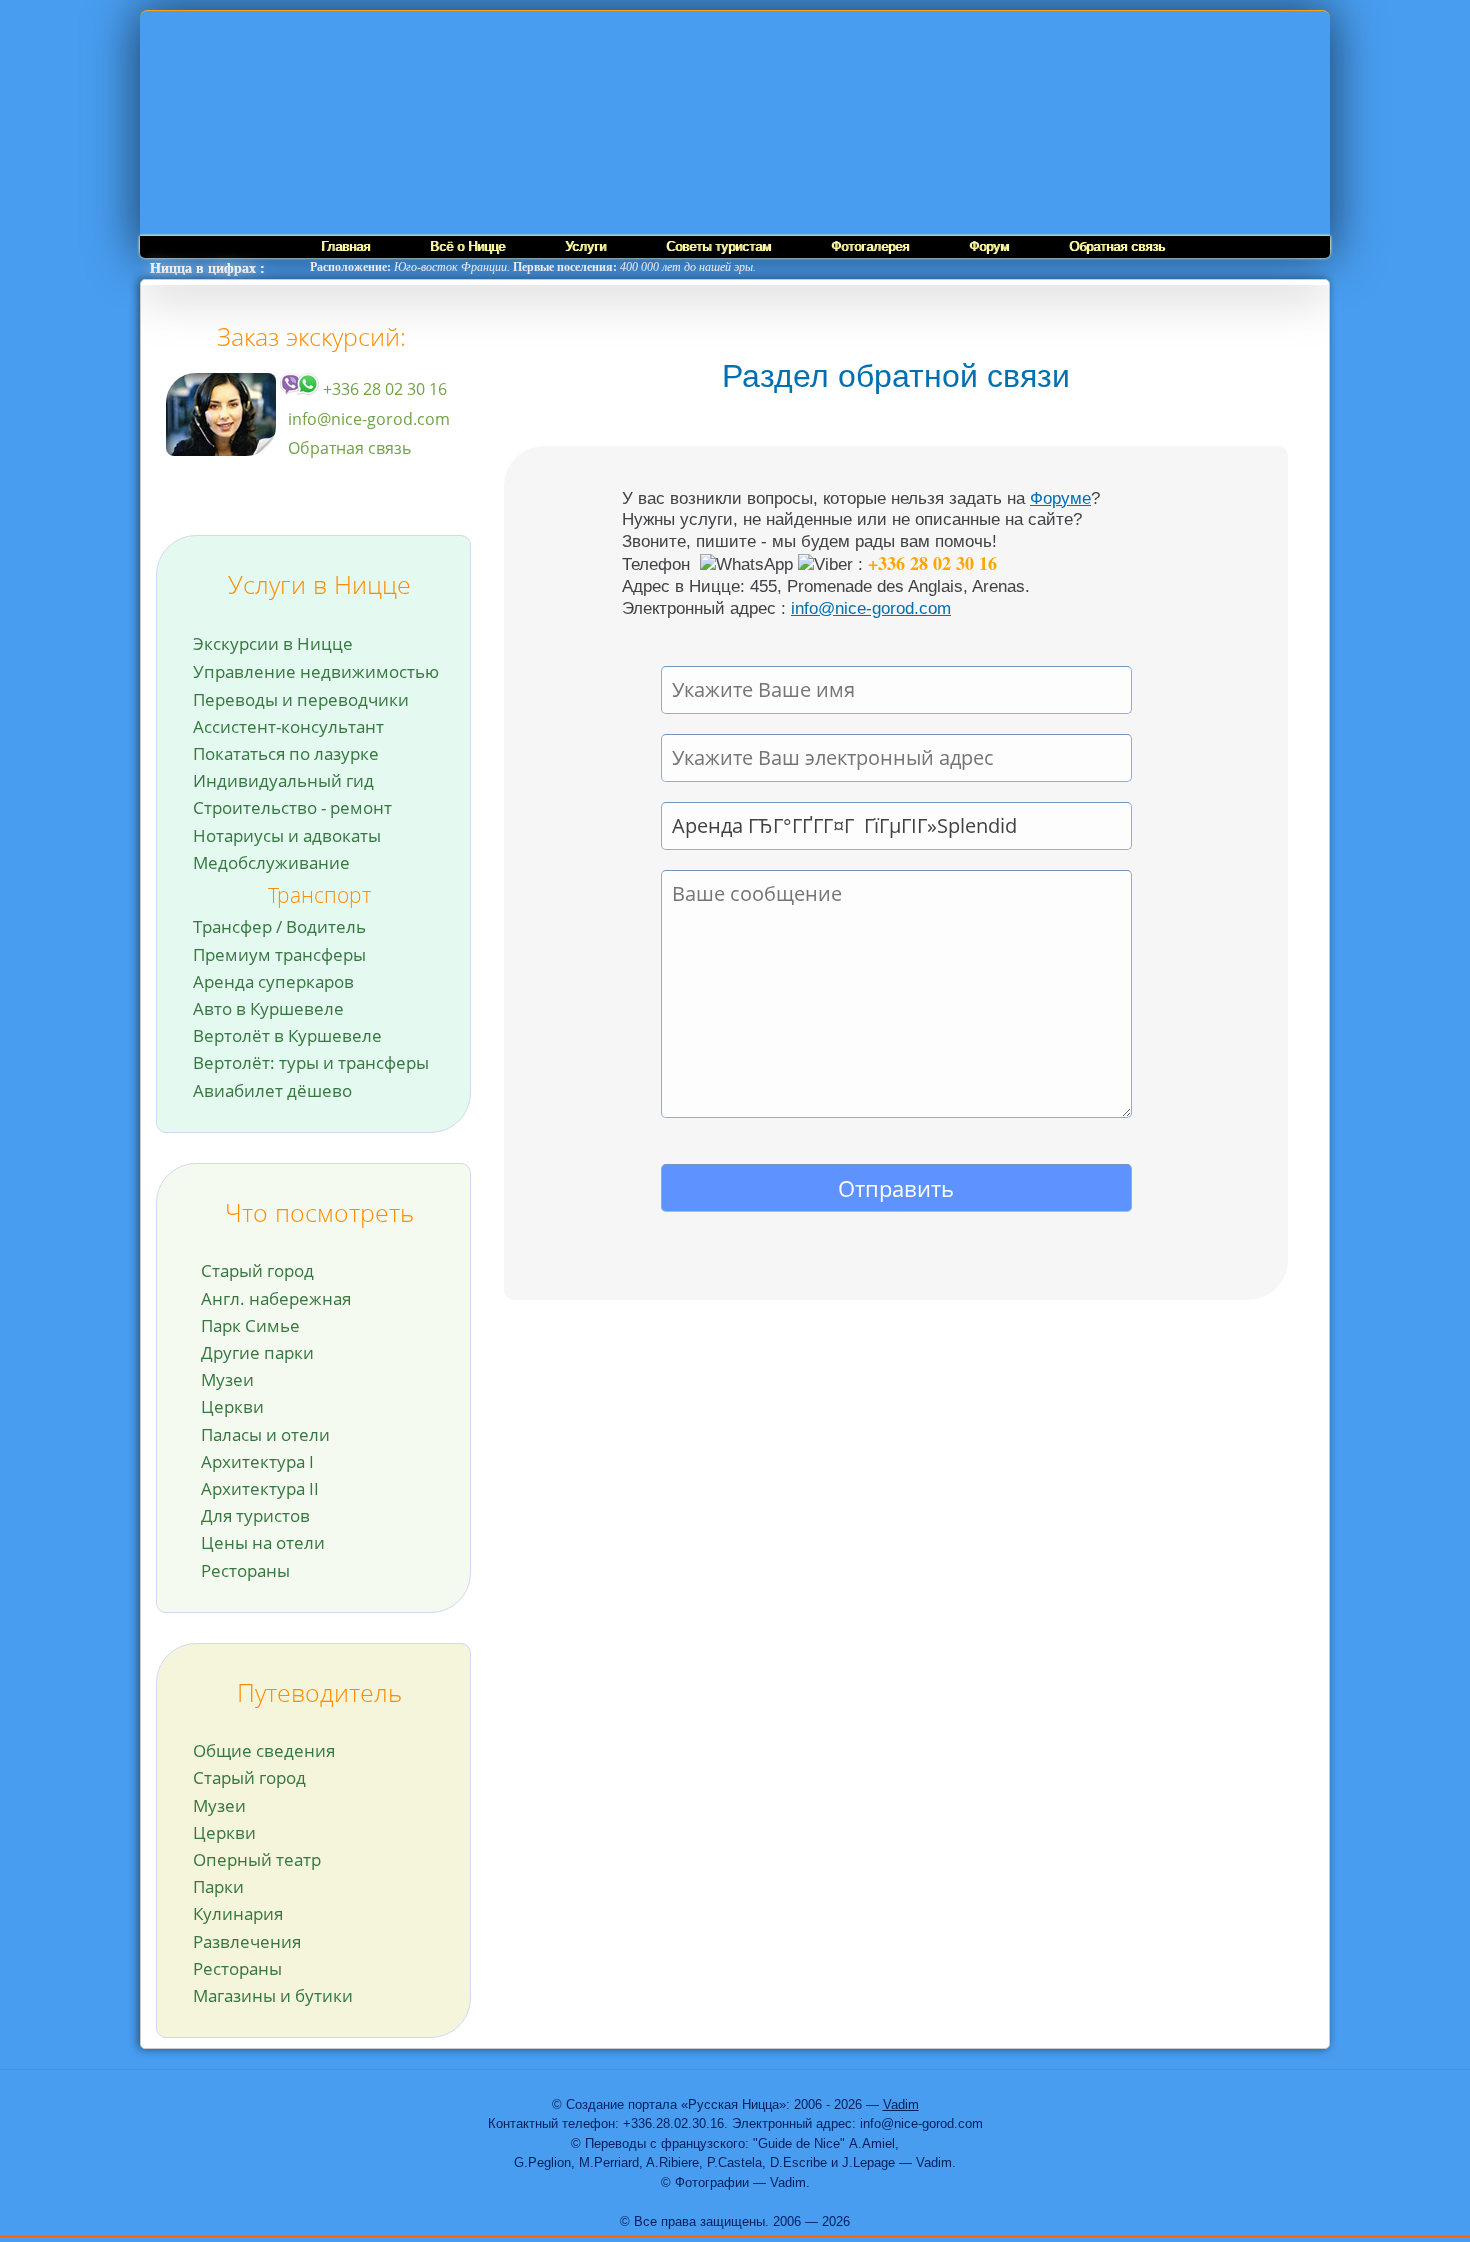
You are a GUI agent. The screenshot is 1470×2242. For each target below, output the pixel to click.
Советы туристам (718, 246)
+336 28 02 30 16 (383, 389)
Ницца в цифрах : (207, 268)
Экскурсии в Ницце (273, 643)
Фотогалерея (870, 246)
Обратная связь (1117, 246)
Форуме (1060, 498)
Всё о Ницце (467, 246)
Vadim (901, 2104)
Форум (989, 246)
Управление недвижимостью (316, 671)
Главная (345, 246)
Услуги (585, 246)
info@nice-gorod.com (369, 419)
